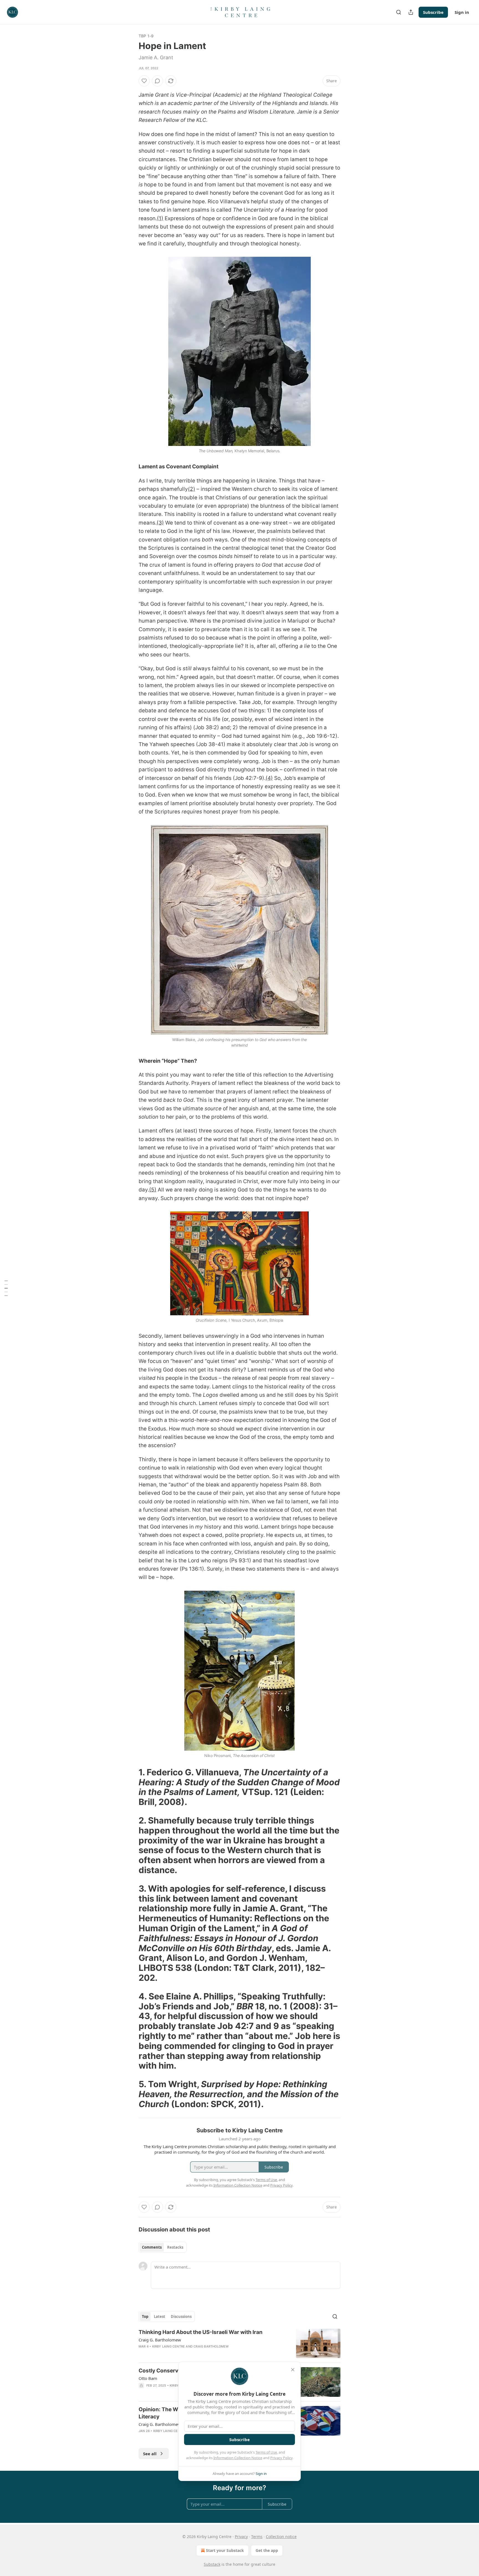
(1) (160, 218)
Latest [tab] (160, 2316)
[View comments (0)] (157, 81)
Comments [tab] (152, 2247)
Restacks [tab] (175, 2247)
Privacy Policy (281, 2458)
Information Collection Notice (238, 2458)
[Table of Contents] (6, 1288)
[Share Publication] (411, 12)
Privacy (241, 2537)
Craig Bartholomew (211, 2346)
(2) (192, 489)
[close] (293, 2370)
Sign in (462, 12)
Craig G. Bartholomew (160, 2340)
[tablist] (163, 2247)
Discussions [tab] (181, 2316)
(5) (153, 1190)
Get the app (267, 2550)
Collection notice (281, 2537)
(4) (269, 778)
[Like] (144, 81)
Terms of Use (266, 2452)
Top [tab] (145, 2316)
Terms (257, 2537)
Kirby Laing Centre (169, 2346)
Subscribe (433, 12)
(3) (160, 523)
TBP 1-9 (146, 36)
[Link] (131, 1787)
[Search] (399, 12)
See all (150, 2454)
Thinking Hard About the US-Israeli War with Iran (201, 2332)
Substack (212, 2564)
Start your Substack (225, 2550)
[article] (239, 2343)
